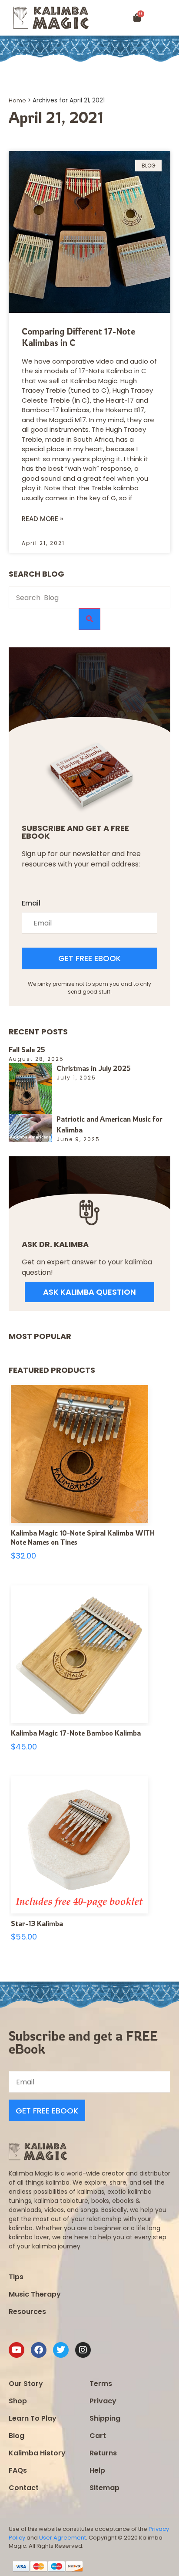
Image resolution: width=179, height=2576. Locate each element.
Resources (27, 2312)
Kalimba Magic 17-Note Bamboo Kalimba (76, 1733)
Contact (24, 2488)
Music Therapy (35, 2294)
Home (17, 100)
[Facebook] (39, 2350)
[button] (168, 18)
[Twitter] (61, 2350)
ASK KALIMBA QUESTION (89, 1292)
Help (97, 2470)
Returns (103, 2453)
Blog (17, 2436)
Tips (16, 2277)
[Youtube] (17, 2350)
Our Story (26, 2384)
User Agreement (63, 2538)
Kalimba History (37, 2453)
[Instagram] (83, 2350)
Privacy (103, 2401)
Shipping (105, 2418)
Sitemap (104, 2488)
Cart (98, 2436)
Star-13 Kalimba (37, 1923)
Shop (18, 2401)
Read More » (42, 519)
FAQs (18, 2470)
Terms (101, 2384)
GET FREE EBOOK (89, 958)
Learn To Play (33, 2418)
